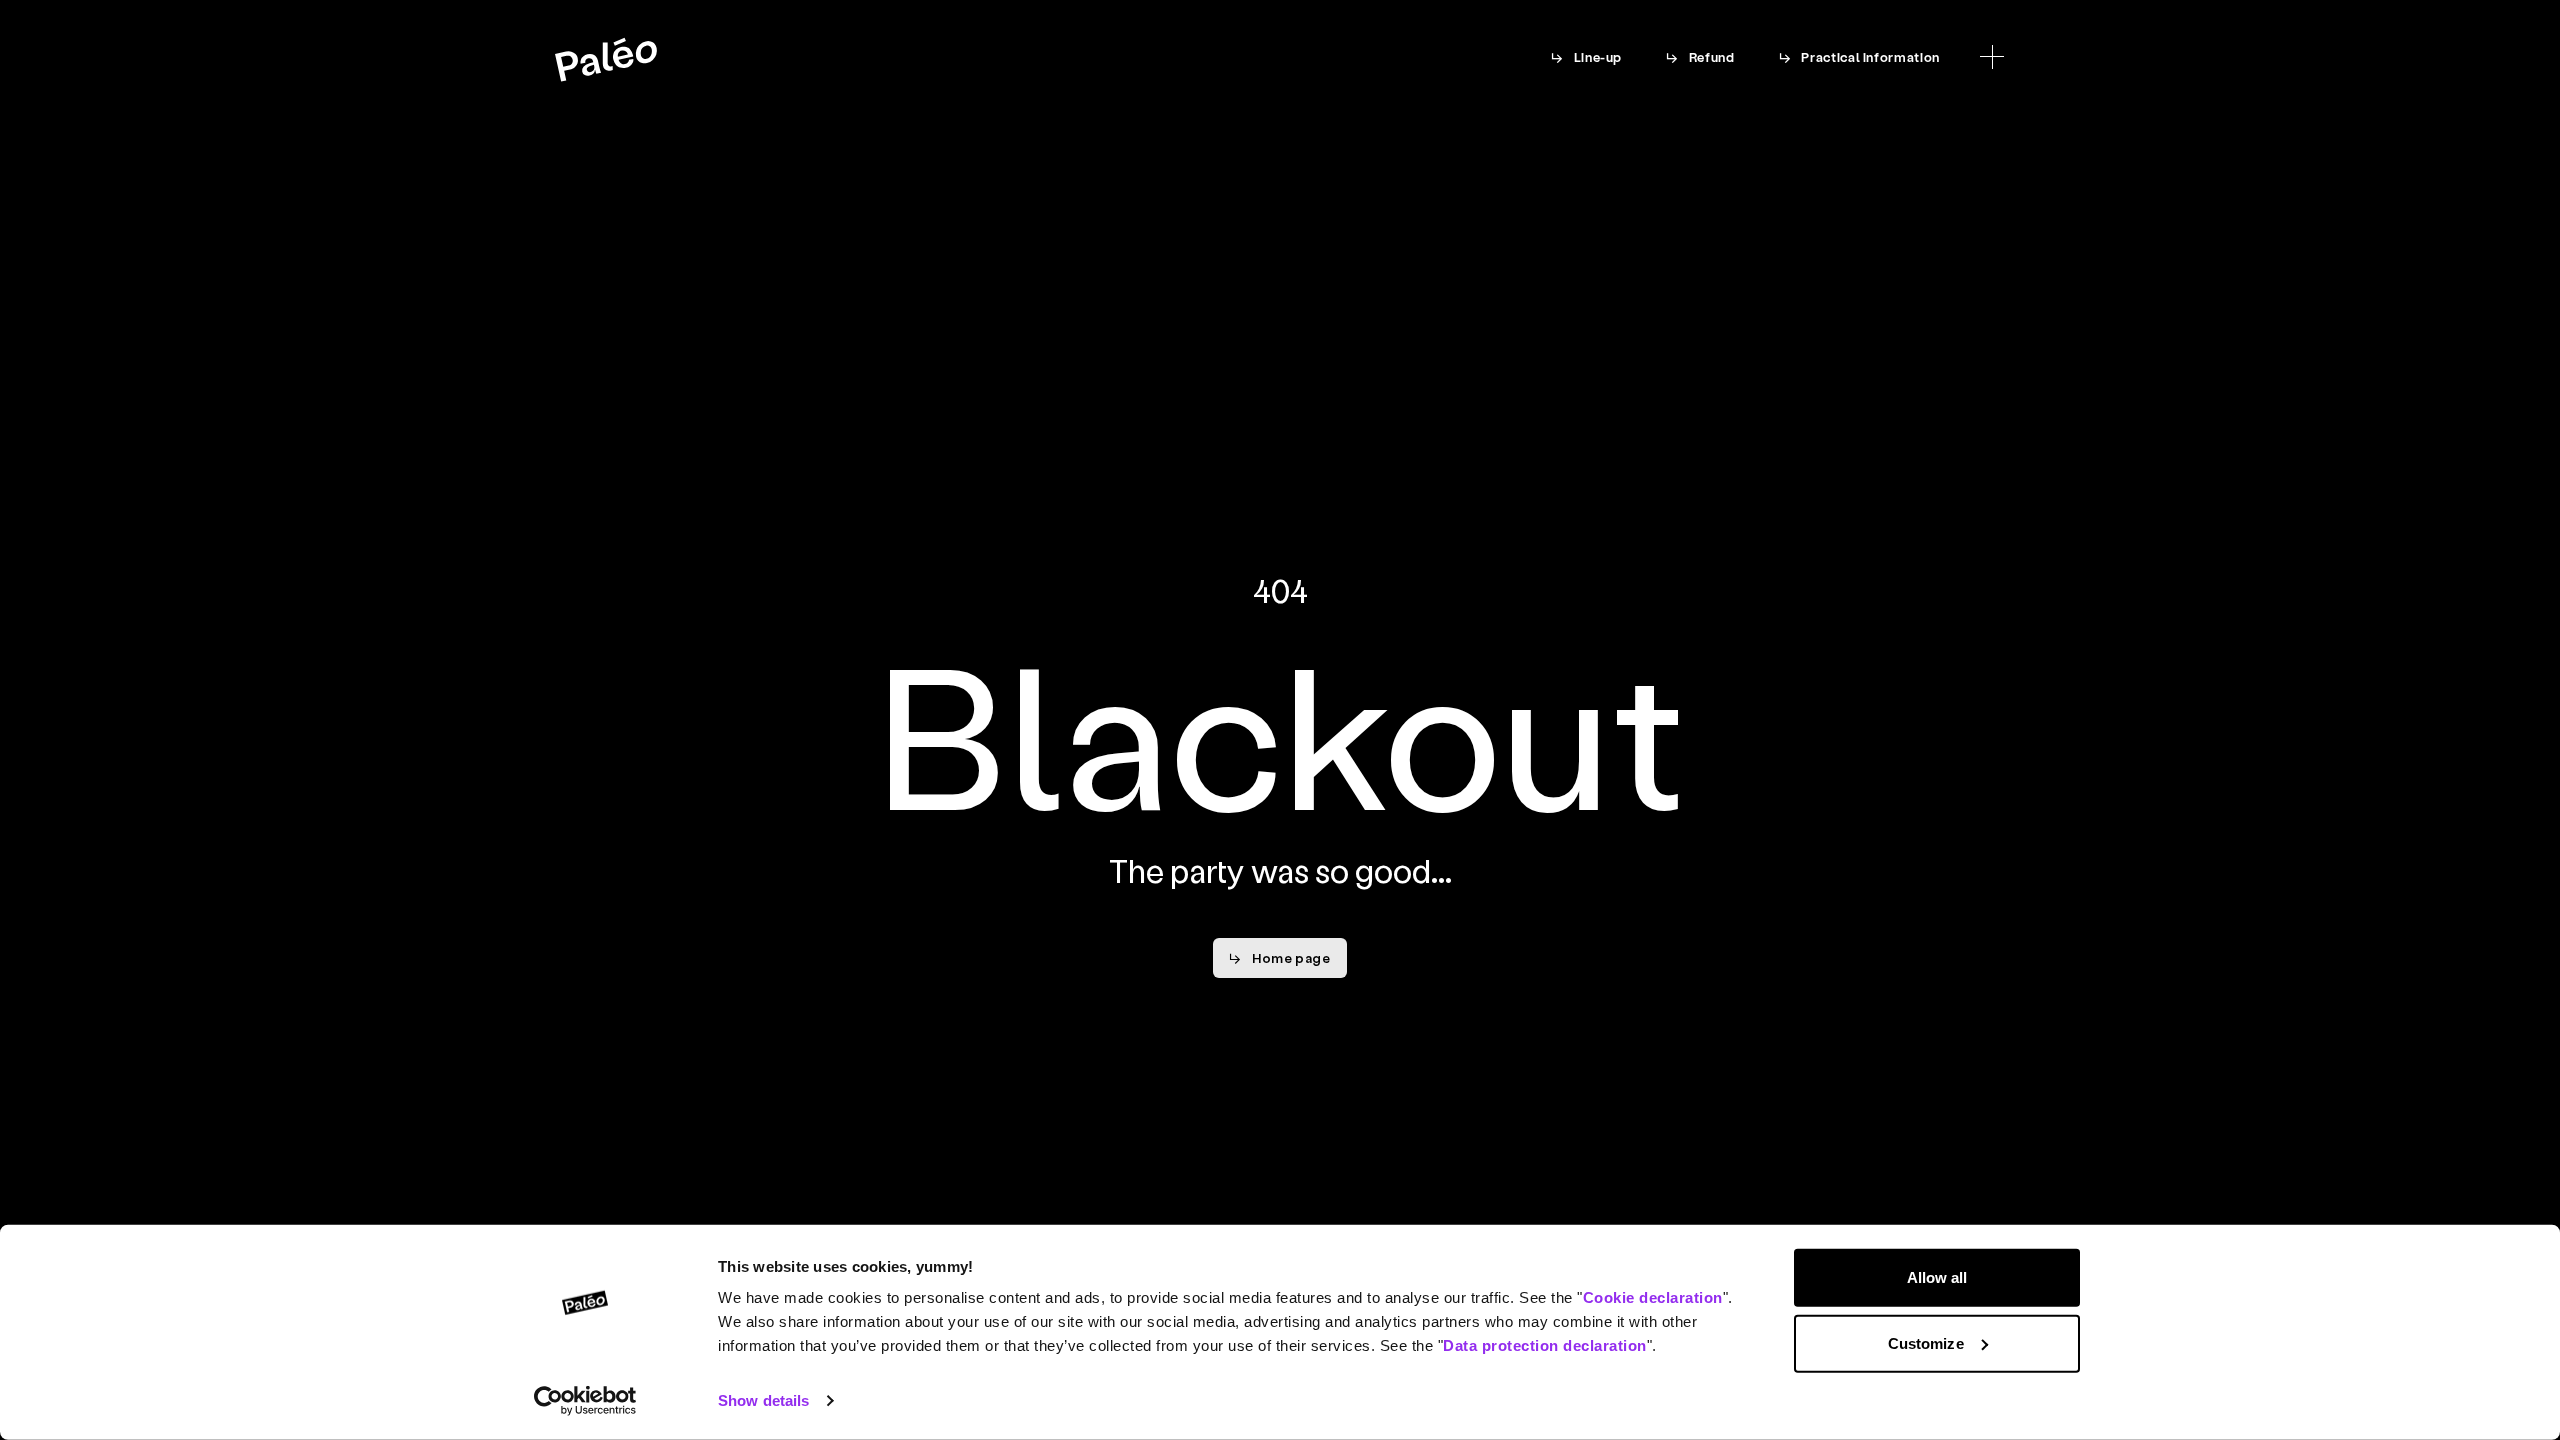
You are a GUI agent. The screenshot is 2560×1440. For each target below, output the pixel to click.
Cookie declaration (1653, 1297)
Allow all (1937, 1277)
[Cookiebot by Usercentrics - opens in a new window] (585, 1401)
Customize (1926, 1342)
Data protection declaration (1545, 1345)
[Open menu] (1992, 57)
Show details (763, 1400)
